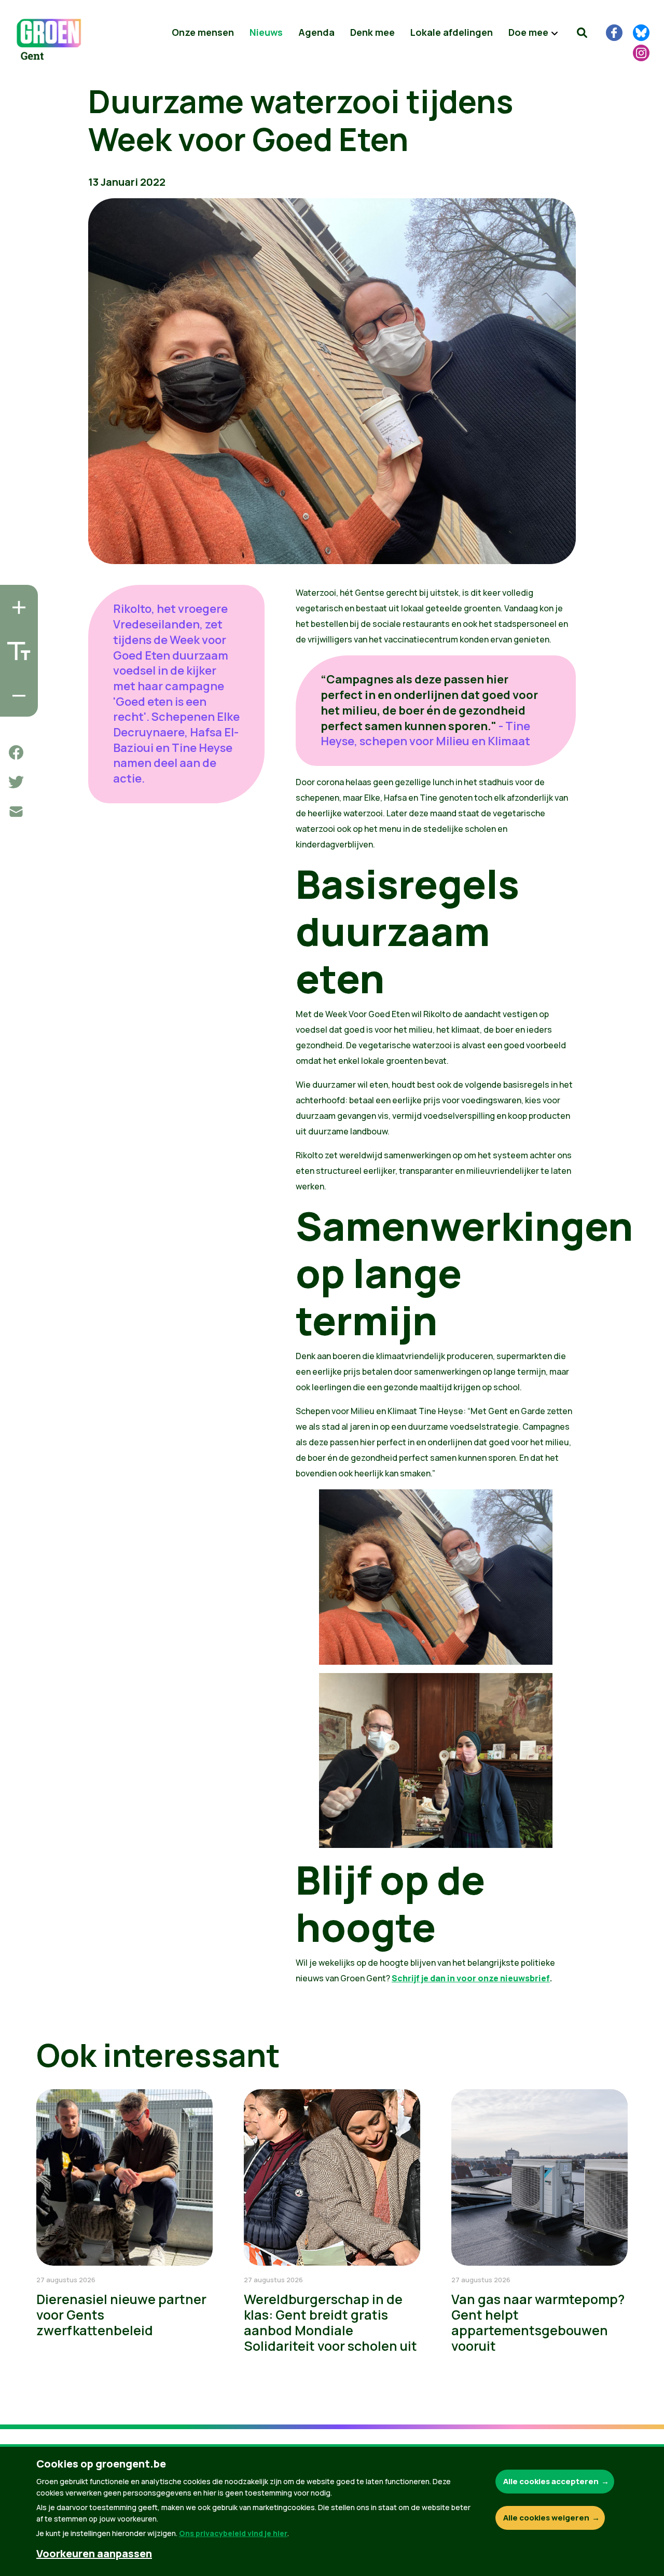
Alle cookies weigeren (546, 2518)
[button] (582, 33)
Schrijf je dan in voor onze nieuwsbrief (471, 1978)
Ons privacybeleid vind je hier (233, 2533)
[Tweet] (16, 782)
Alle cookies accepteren (551, 2481)
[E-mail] (16, 812)
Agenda (316, 32)
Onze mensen (203, 32)
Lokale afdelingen (452, 32)
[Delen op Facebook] (16, 752)
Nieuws (266, 32)
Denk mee (372, 32)
